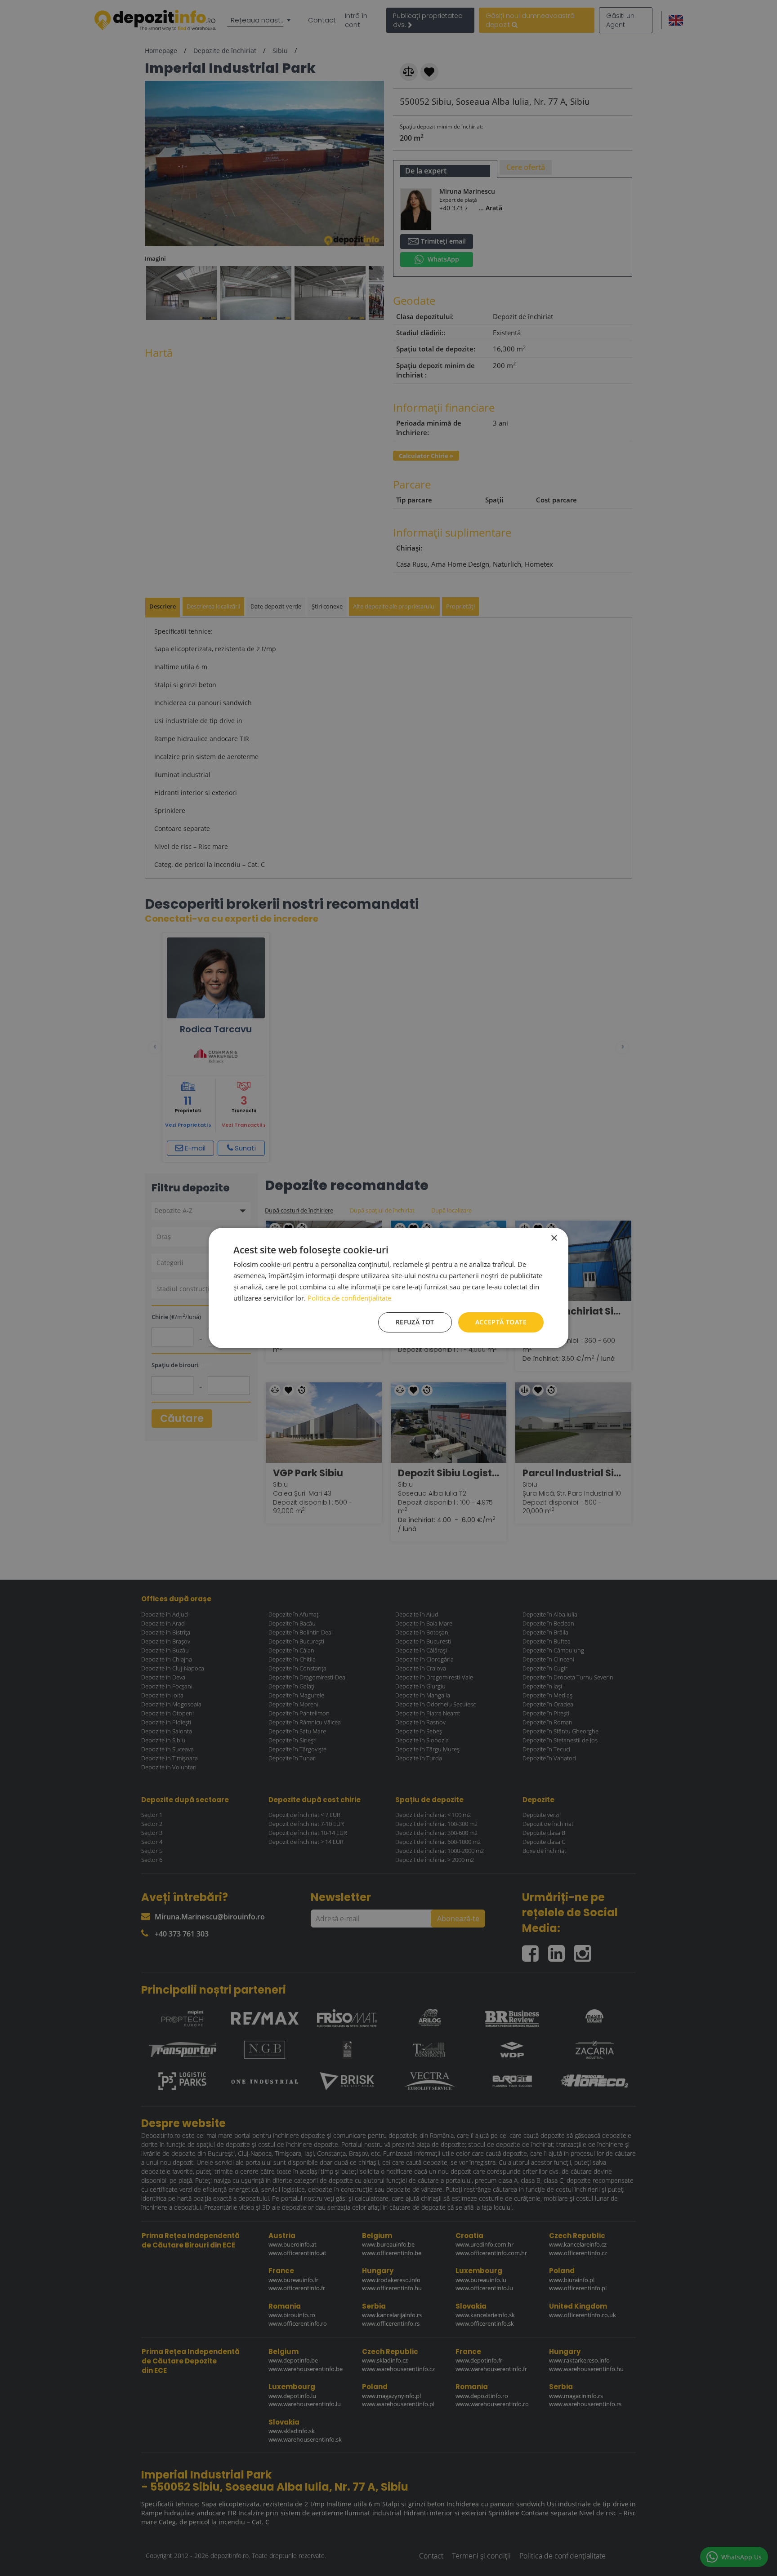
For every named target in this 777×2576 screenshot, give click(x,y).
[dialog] (388, 1288)
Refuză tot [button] (415, 1322)
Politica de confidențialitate (349, 1298)
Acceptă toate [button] (501, 1322)
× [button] (554, 1238)
